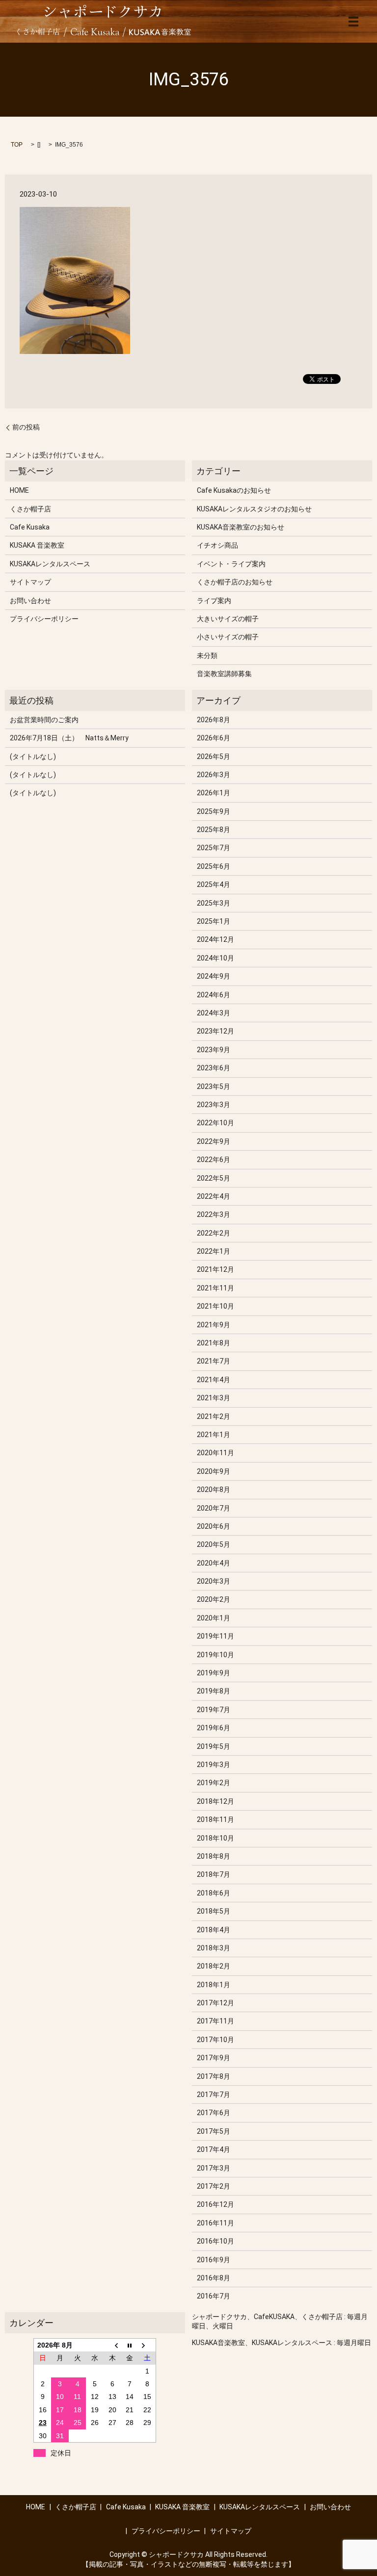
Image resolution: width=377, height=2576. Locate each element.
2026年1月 (214, 793)
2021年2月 (214, 1416)
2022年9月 (214, 1141)
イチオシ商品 (217, 545)
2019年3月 (214, 1765)
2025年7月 (214, 848)
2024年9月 (214, 976)
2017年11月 (215, 2021)
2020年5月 (214, 1544)
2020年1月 (214, 1618)
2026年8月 (214, 720)
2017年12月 (215, 2003)
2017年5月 (214, 2131)
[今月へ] (130, 2345)
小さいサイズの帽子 (228, 637)
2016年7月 (214, 2296)
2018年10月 (215, 1838)
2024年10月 (215, 958)
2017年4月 (214, 2149)
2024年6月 (214, 995)
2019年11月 (215, 1636)
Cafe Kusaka (30, 527)
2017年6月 (214, 2113)
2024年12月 (215, 939)
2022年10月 (215, 1123)
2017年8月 (214, 2076)
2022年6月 (214, 1160)
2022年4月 (214, 1196)
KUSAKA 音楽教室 (37, 545)
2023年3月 (214, 1105)
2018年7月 (214, 1874)
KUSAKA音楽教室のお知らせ (241, 527)
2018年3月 (214, 1948)
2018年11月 (215, 1819)
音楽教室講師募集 (224, 674)
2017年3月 (214, 2168)
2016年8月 (214, 2278)
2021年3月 (214, 1398)
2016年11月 (215, 2223)
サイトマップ (30, 582)
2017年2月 (214, 2186)
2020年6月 (214, 1526)
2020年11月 (215, 1453)
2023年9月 (214, 1050)
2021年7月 (214, 1361)
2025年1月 (214, 921)
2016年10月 (215, 2241)
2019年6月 (214, 1728)
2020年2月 (214, 1599)
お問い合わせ (30, 601)
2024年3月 (214, 1013)
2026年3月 (214, 775)
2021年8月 (214, 1343)
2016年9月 (214, 2260)
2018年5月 (214, 1911)
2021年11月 (215, 1288)
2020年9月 (214, 1471)
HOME (19, 490)
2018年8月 (214, 1856)
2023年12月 (215, 1031)
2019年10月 (215, 1655)
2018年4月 (214, 1930)
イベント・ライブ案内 (231, 564)
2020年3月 (214, 1581)
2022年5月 (214, 1178)
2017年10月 (215, 2040)
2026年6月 (214, 738)
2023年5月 (214, 1086)
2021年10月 (215, 1306)
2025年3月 (214, 903)
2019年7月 (214, 1710)
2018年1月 (214, 1985)
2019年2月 (214, 1783)
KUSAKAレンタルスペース (50, 564)
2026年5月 (214, 757)
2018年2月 (214, 1966)
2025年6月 (214, 866)
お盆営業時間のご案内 (44, 720)
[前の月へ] (112, 2345)
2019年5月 (214, 1746)
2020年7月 (214, 1508)
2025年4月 (214, 884)
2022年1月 (214, 1251)
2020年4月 (214, 1563)
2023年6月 (214, 1068)
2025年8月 (214, 830)
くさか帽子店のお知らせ (235, 582)
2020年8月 (214, 1490)
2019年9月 (214, 1673)
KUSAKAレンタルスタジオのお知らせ (254, 509)
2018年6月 (214, 1893)
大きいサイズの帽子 (228, 619)
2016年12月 (215, 2204)
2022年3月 (214, 1214)
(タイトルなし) (33, 757)
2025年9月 (214, 811)
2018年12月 (215, 1801)
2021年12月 (215, 1269)
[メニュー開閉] (353, 22)
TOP (17, 145)
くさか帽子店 (30, 509)
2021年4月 (214, 1380)
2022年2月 (214, 1233)
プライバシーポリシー (44, 619)
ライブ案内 (214, 601)
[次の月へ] (147, 2345)
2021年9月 (214, 1325)
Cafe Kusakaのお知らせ (234, 490)
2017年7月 (214, 2095)
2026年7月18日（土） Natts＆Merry (69, 738)
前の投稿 (26, 427)
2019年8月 (214, 1691)
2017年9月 (214, 2058)
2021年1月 (214, 1435)
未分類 (207, 656)
